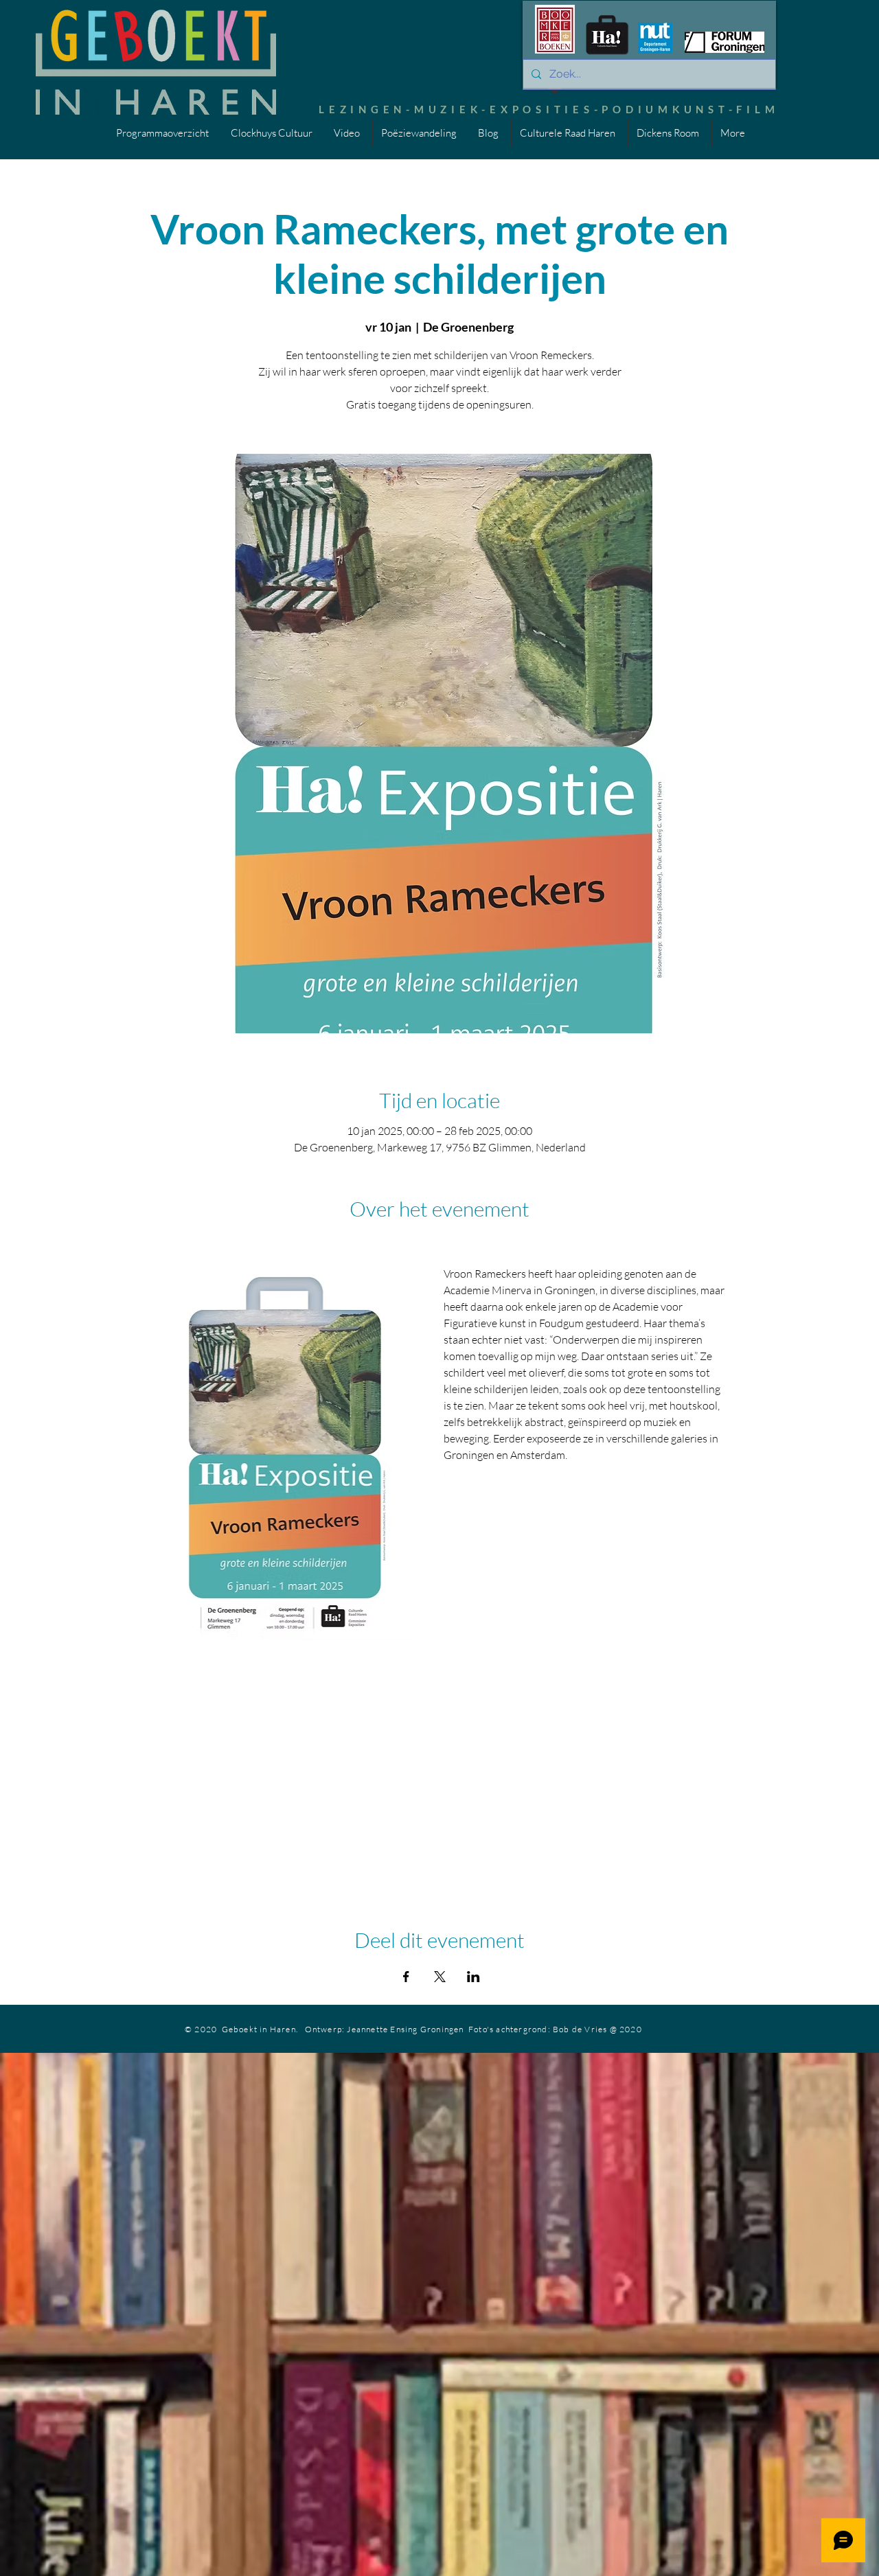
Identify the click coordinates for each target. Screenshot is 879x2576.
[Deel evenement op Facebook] (406, 1977)
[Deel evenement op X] (440, 1977)
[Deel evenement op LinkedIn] (473, 1977)
